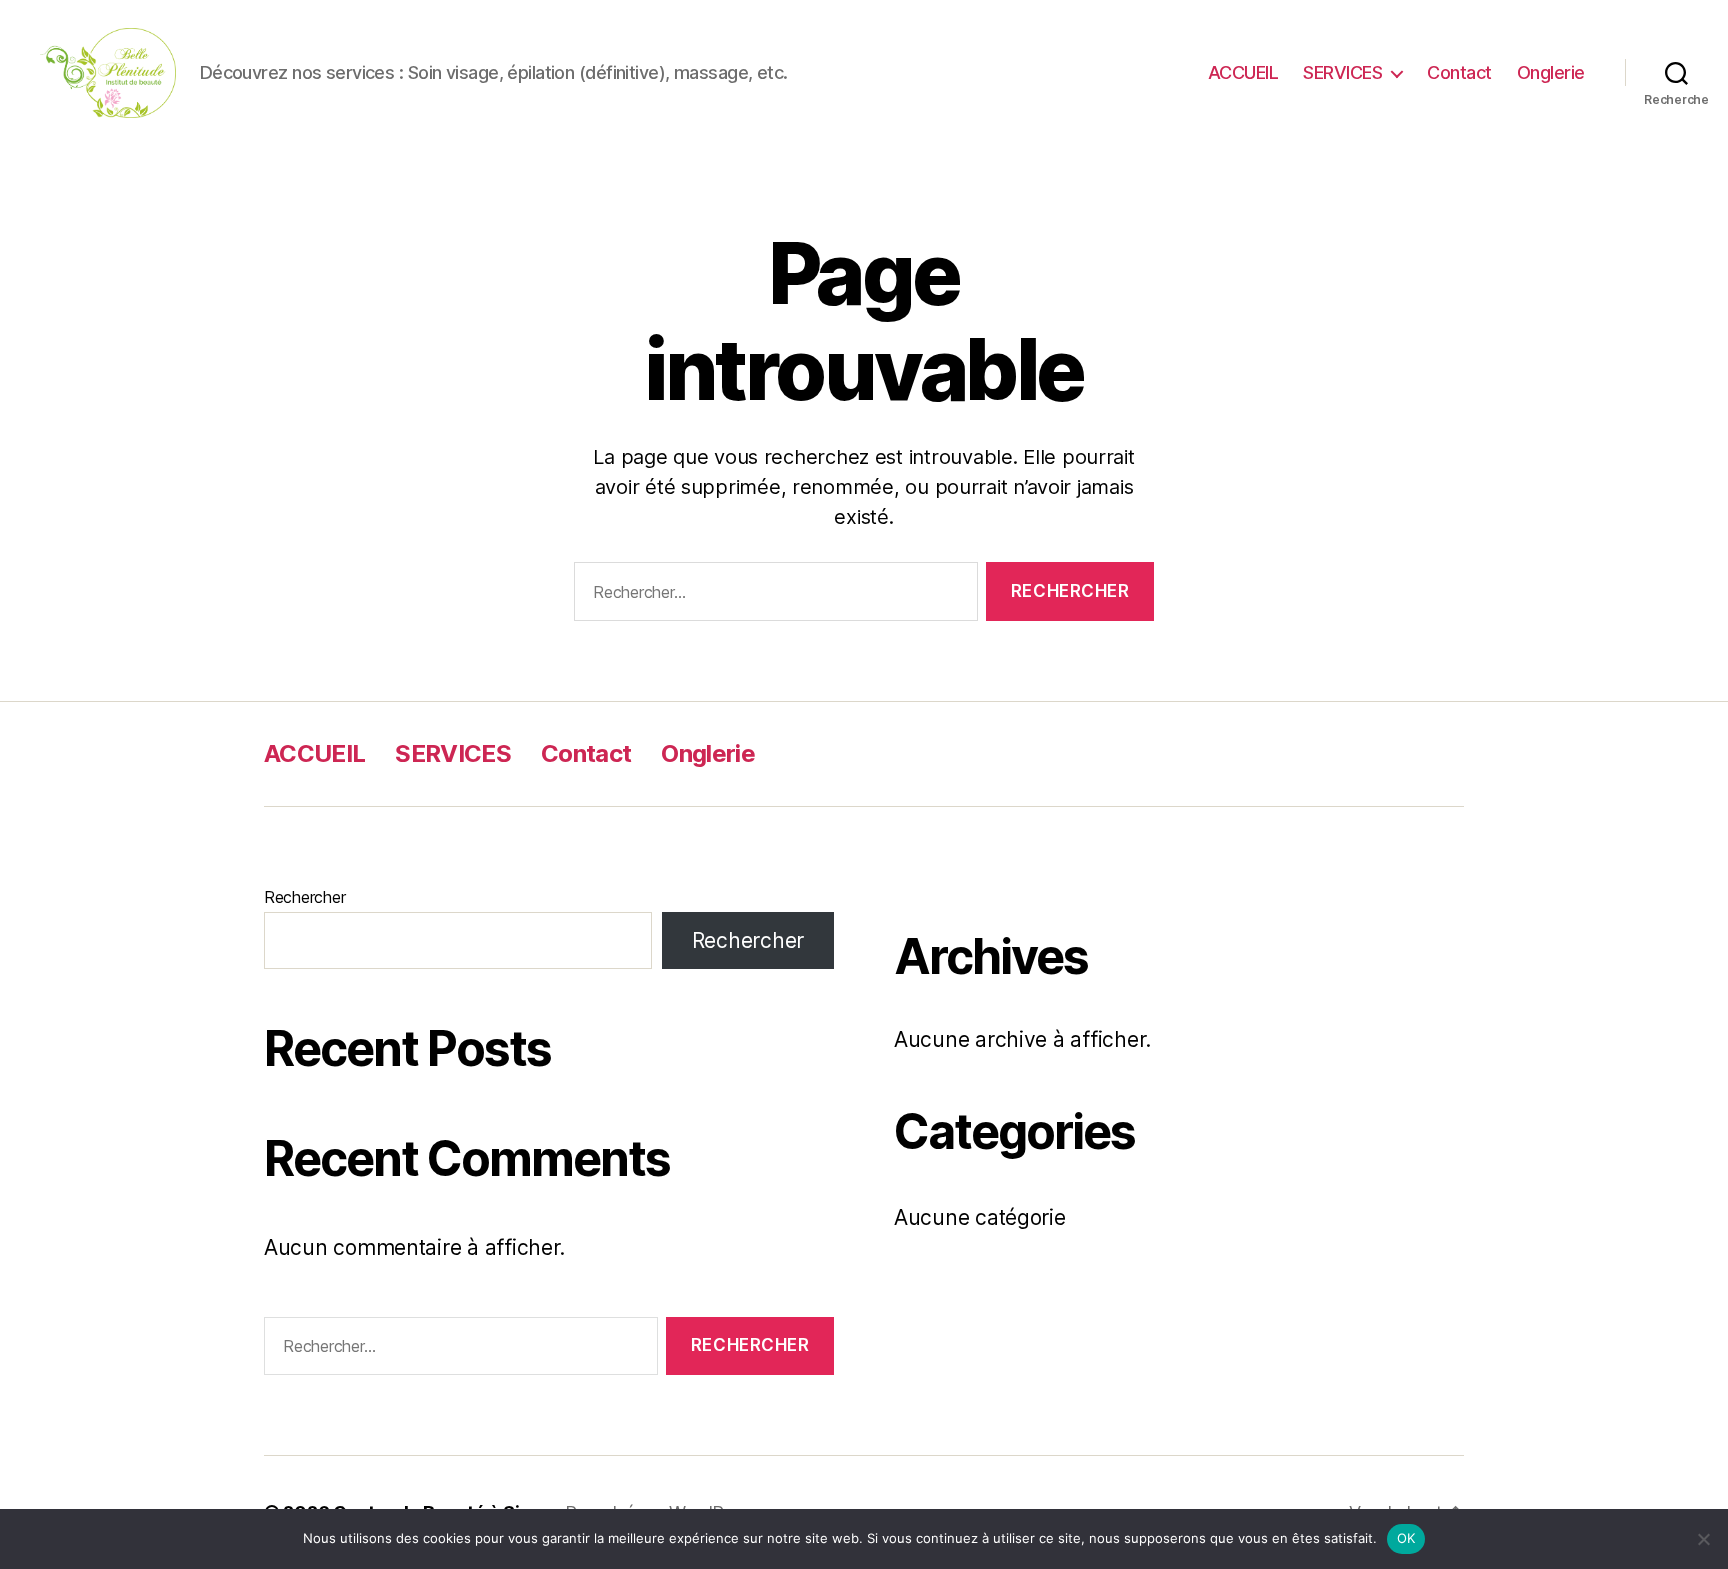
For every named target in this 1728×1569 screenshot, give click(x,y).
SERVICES (1342, 72)
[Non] (1703, 1539)
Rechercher (304, 897)
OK (1406, 1538)
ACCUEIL (1243, 72)
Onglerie (1551, 72)
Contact (1459, 72)
